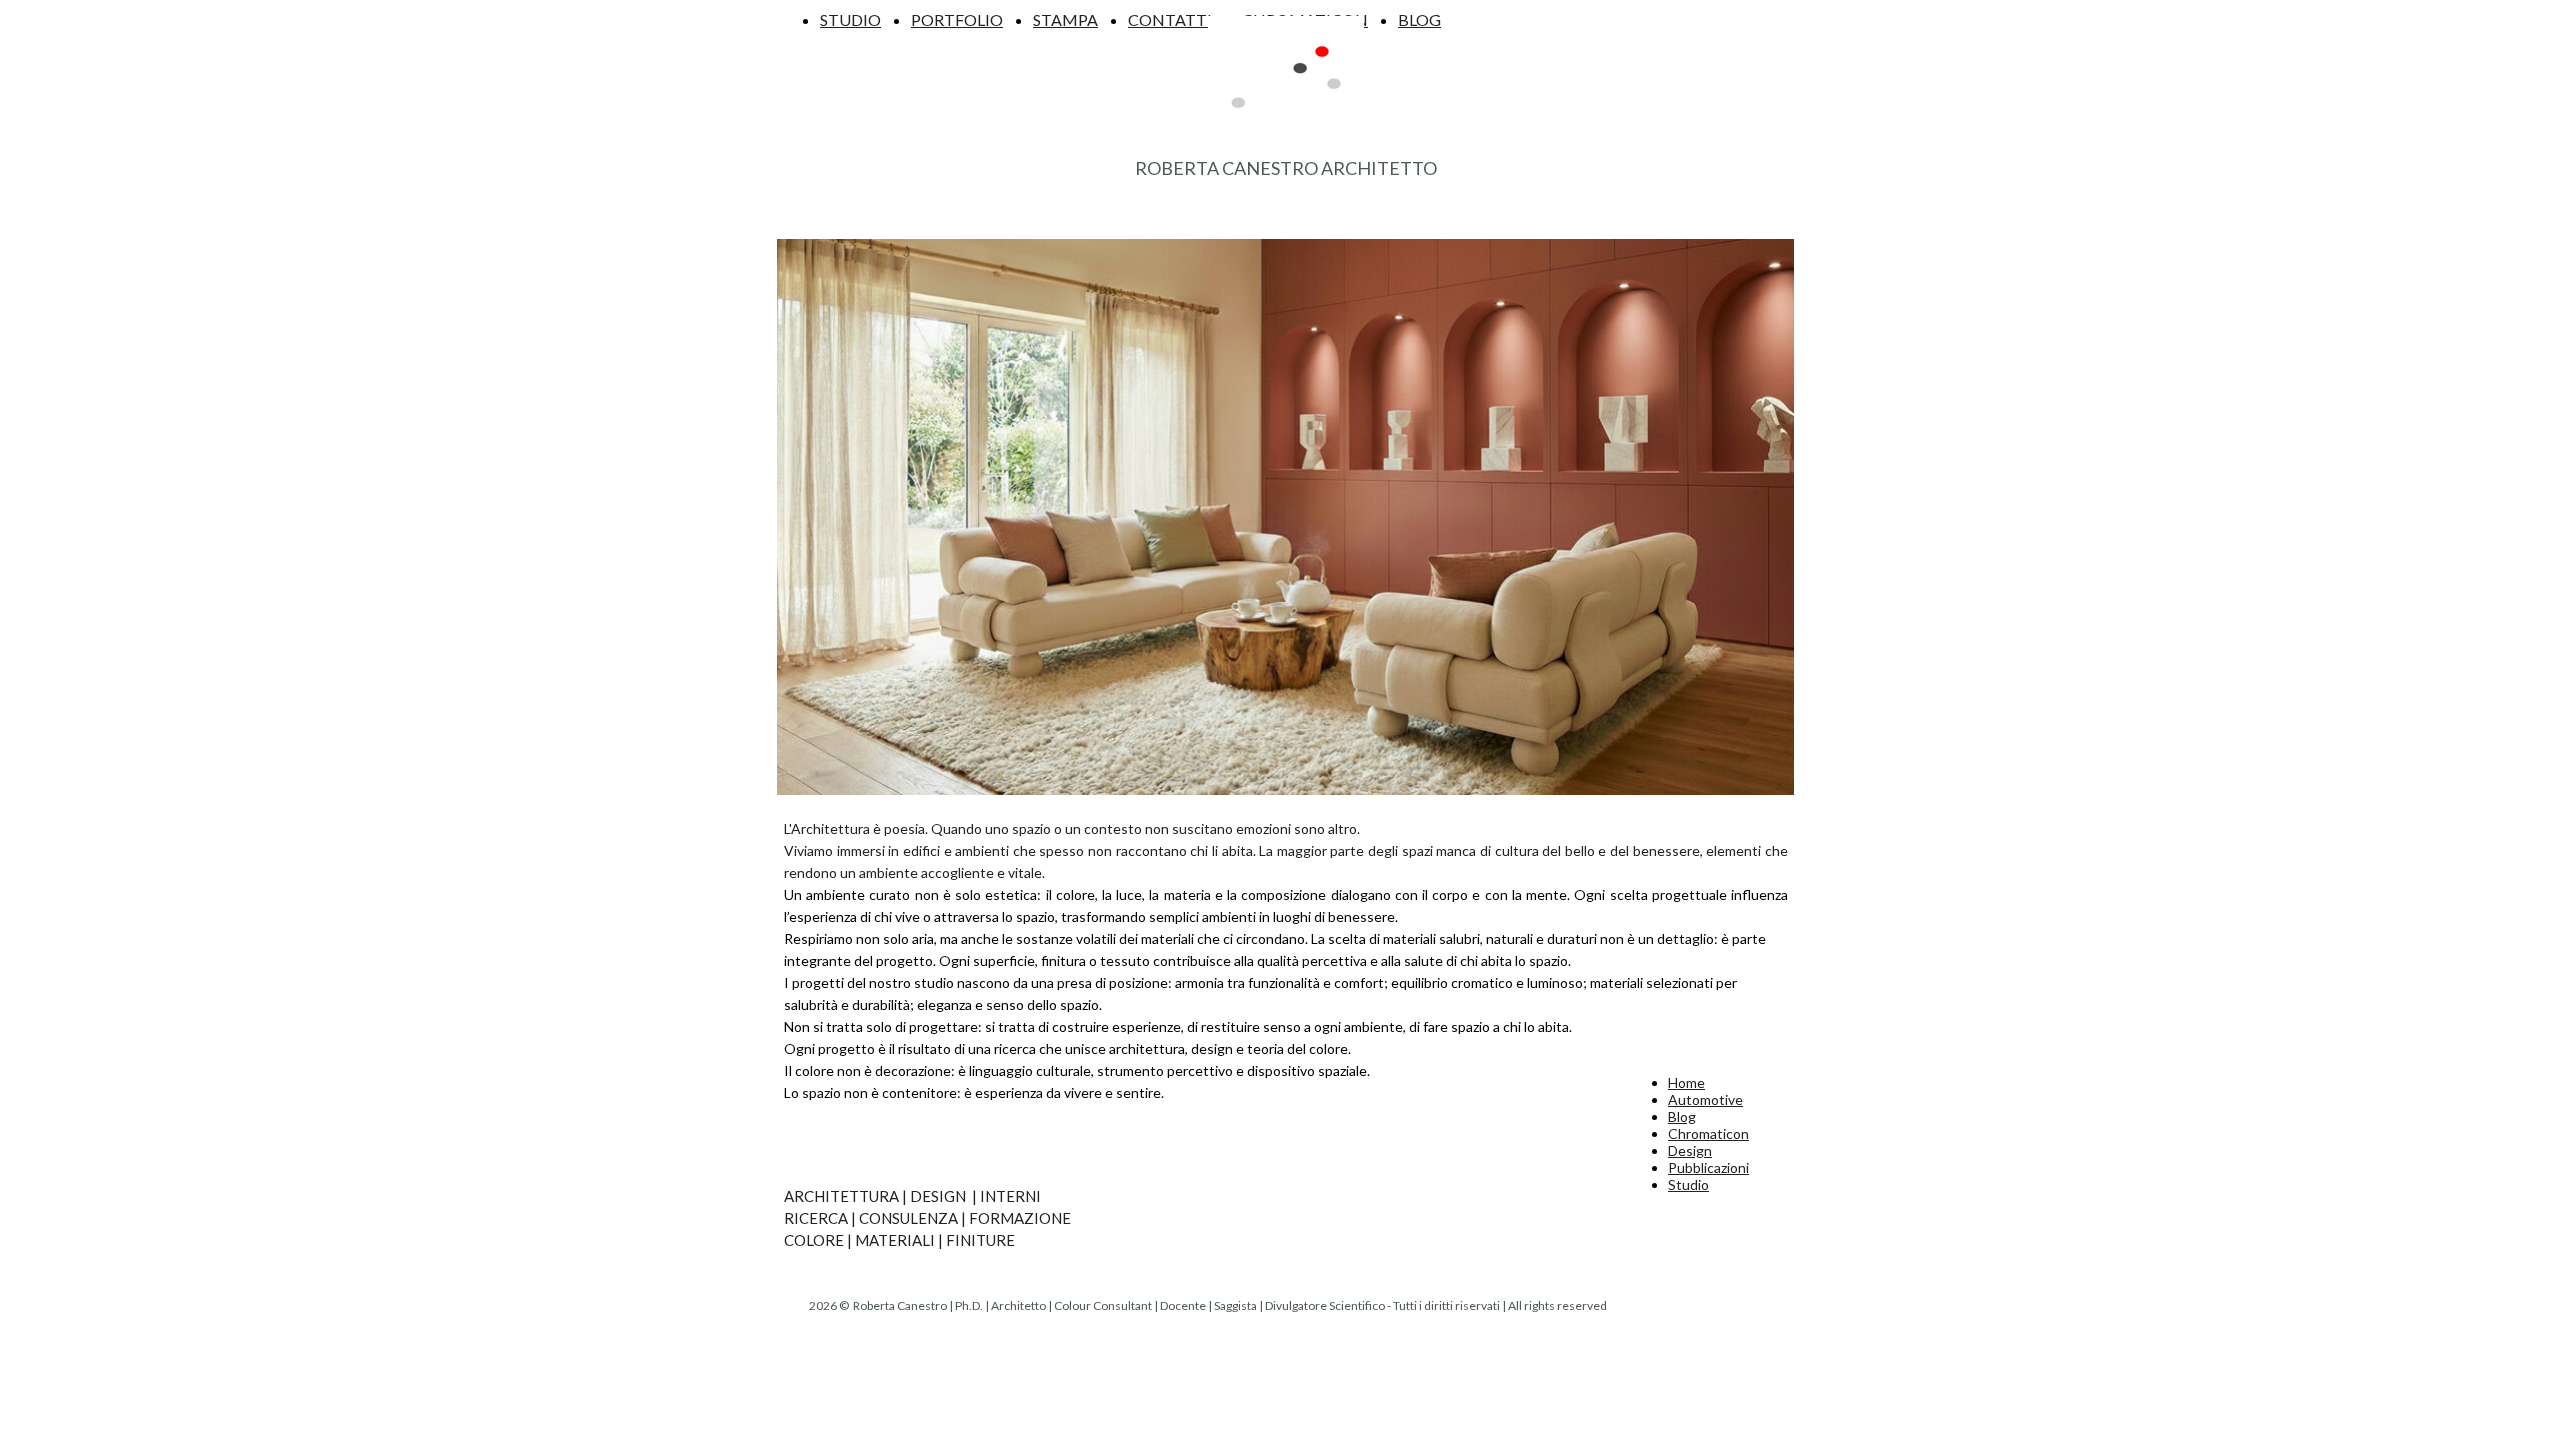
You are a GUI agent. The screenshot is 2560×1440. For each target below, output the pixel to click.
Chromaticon (1708, 1133)
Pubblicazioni (1708, 1167)
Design (1690, 1150)
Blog (1682, 1116)
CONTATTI (1170, 19)
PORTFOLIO (957, 19)
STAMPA (1065, 19)
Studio (1688, 1184)
